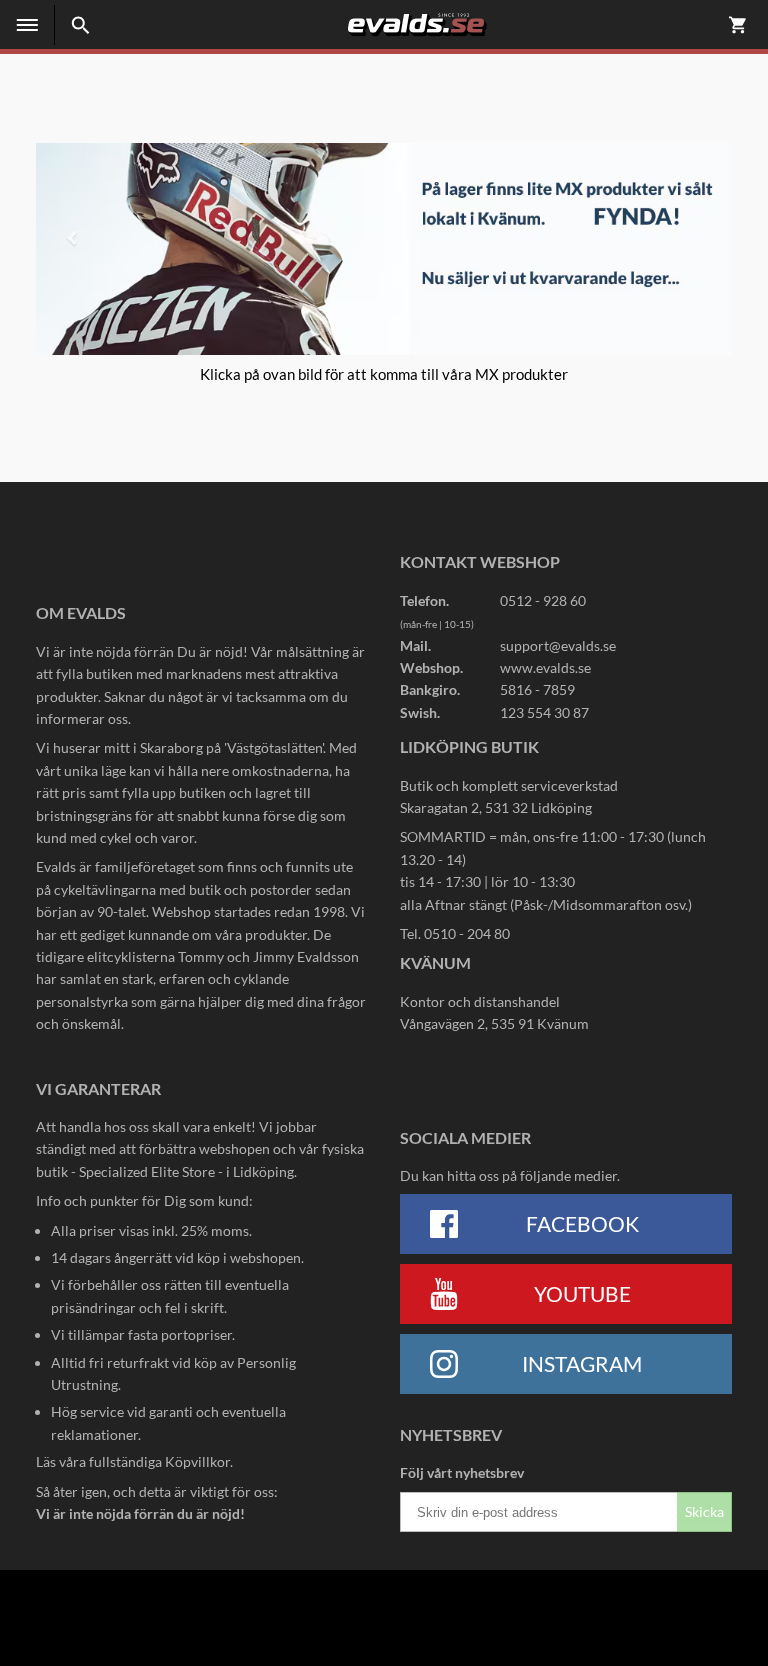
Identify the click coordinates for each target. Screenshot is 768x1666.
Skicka (704, 1511)
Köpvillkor (197, 1461)
